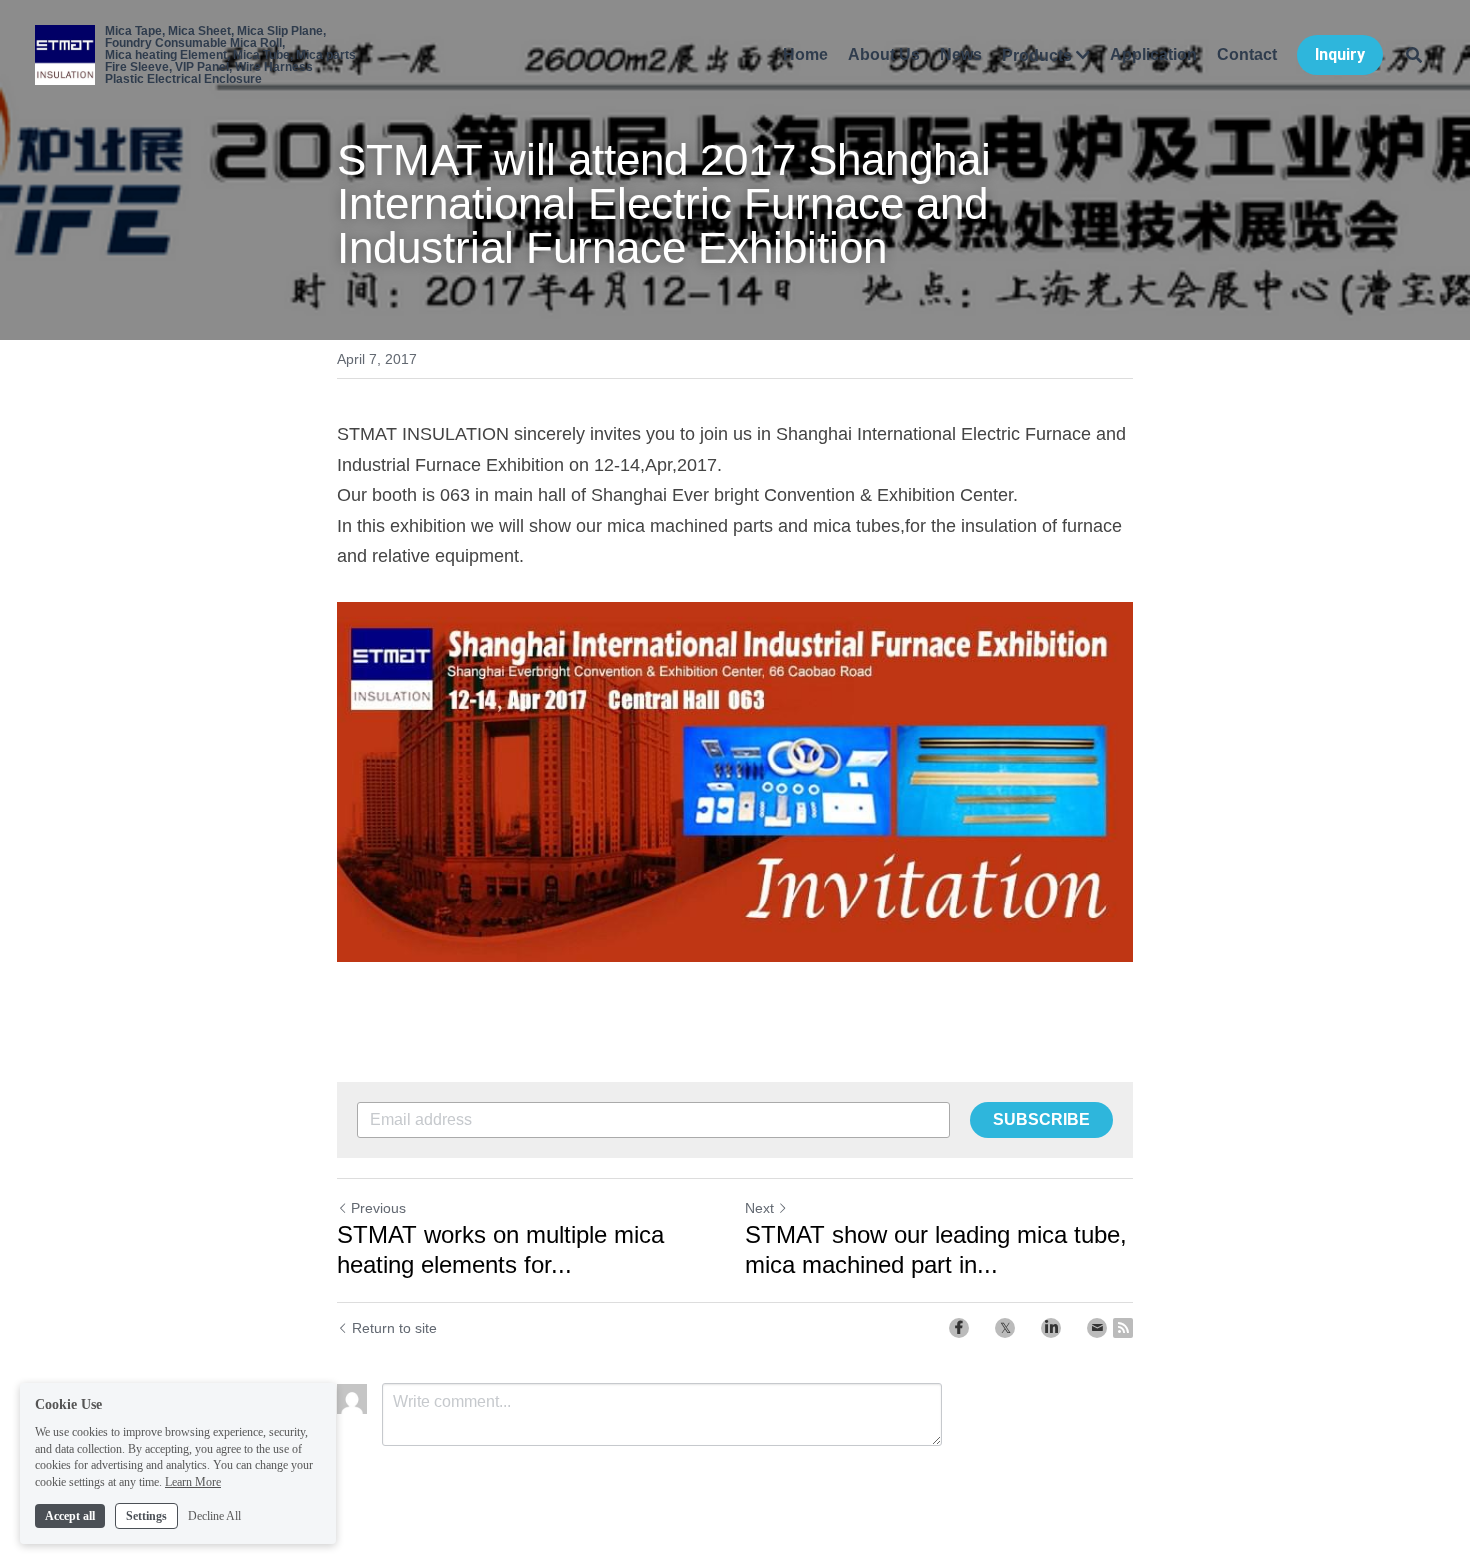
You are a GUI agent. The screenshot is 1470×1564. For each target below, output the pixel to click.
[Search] (1414, 55)
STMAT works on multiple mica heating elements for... (500, 1249)
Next (759, 1208)
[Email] (1097, 1328)
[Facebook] (959, 1328)
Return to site (394, 1328)
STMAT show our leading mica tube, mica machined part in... (936, 1249)
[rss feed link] (1123, 1328)
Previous (378, 1208)
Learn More (193, 1482)
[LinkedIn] (1051, 1328)
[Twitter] (1005, 1328)
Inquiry (1340, 54)
